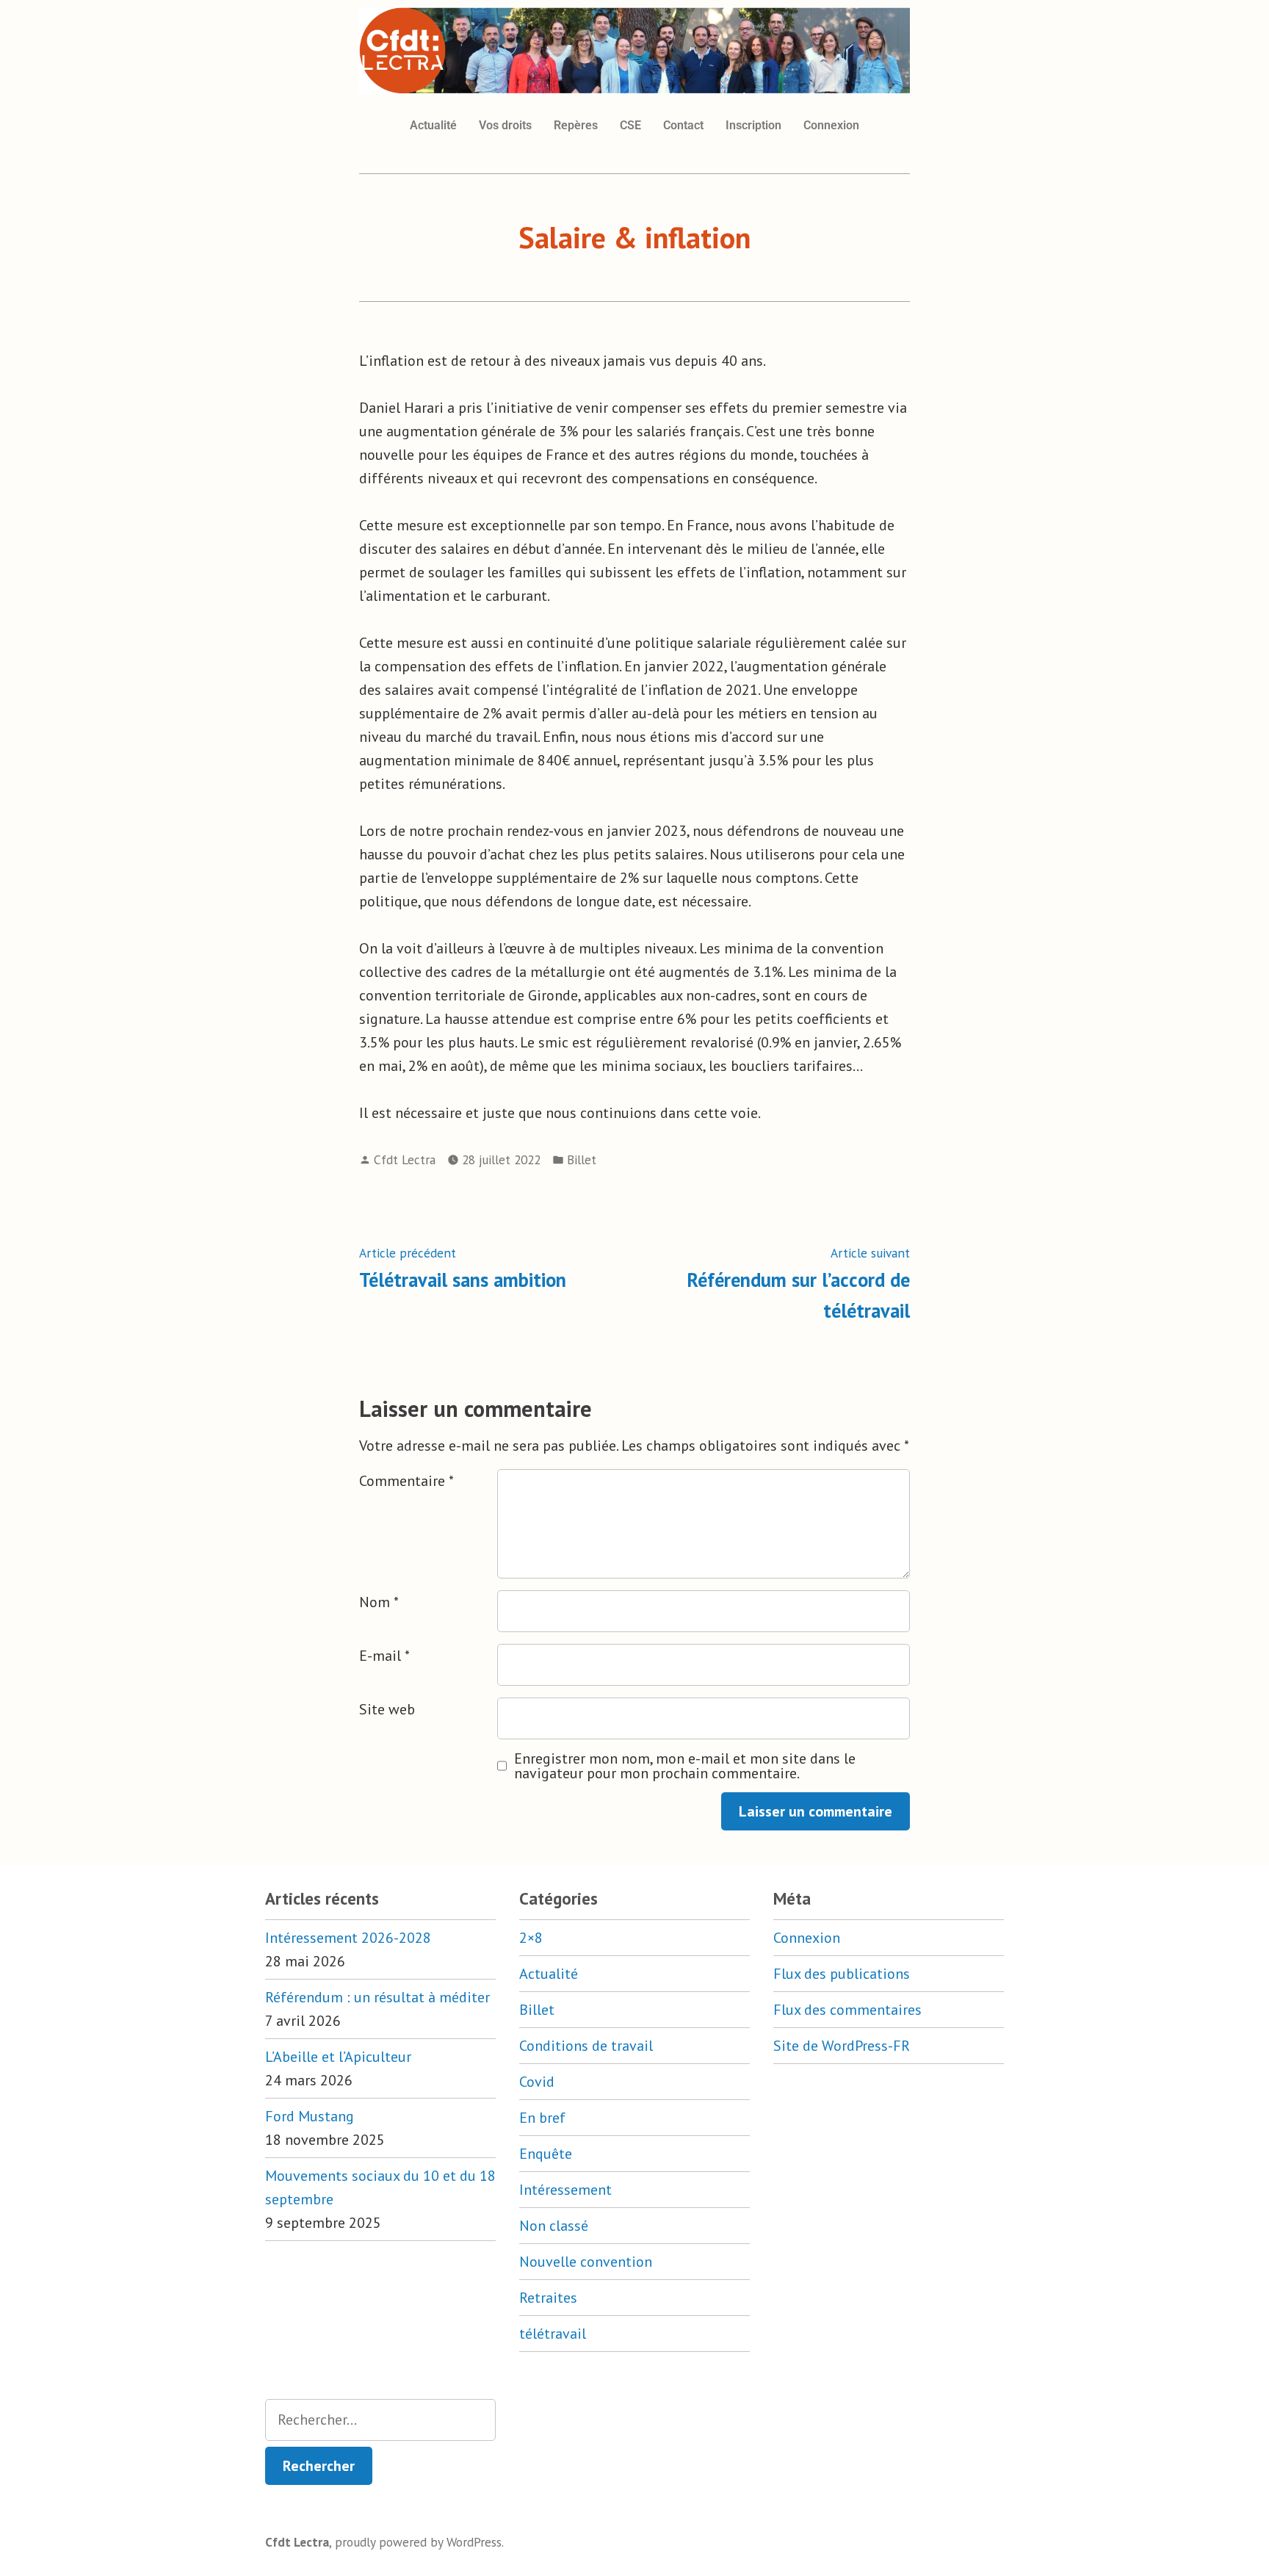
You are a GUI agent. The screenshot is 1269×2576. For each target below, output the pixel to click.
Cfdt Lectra (405, 1159)
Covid (537, 2082)
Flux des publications (842, 1974)
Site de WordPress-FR (842, 2046)
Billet (582, 1159)
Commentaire (406, 1481)
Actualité (433, 125)
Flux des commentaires (847, 2010)
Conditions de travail (586, 2046)
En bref (542, 2118)
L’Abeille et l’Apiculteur (338, 2057)
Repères (576, 125)
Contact (683, 125)
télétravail (553, 2334)
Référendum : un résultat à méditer (377, 1997)
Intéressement (565, 2190)
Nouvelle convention (586, 2262)
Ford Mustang (310, 2116)
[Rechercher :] (380, 2420)
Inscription (753, 125)
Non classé (554, 2226)
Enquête (546, 2154)
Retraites (548, 2298)
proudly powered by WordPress (418, 2542)
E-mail (384, 1656)
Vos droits (505, 125)
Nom (379, 1602)
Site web (387, 1709)
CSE (630, 125)
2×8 (531, 1938)
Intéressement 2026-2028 (348, 1938)
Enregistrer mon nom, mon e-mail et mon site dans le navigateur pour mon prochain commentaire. (685, 1766)
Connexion (831, 125)
